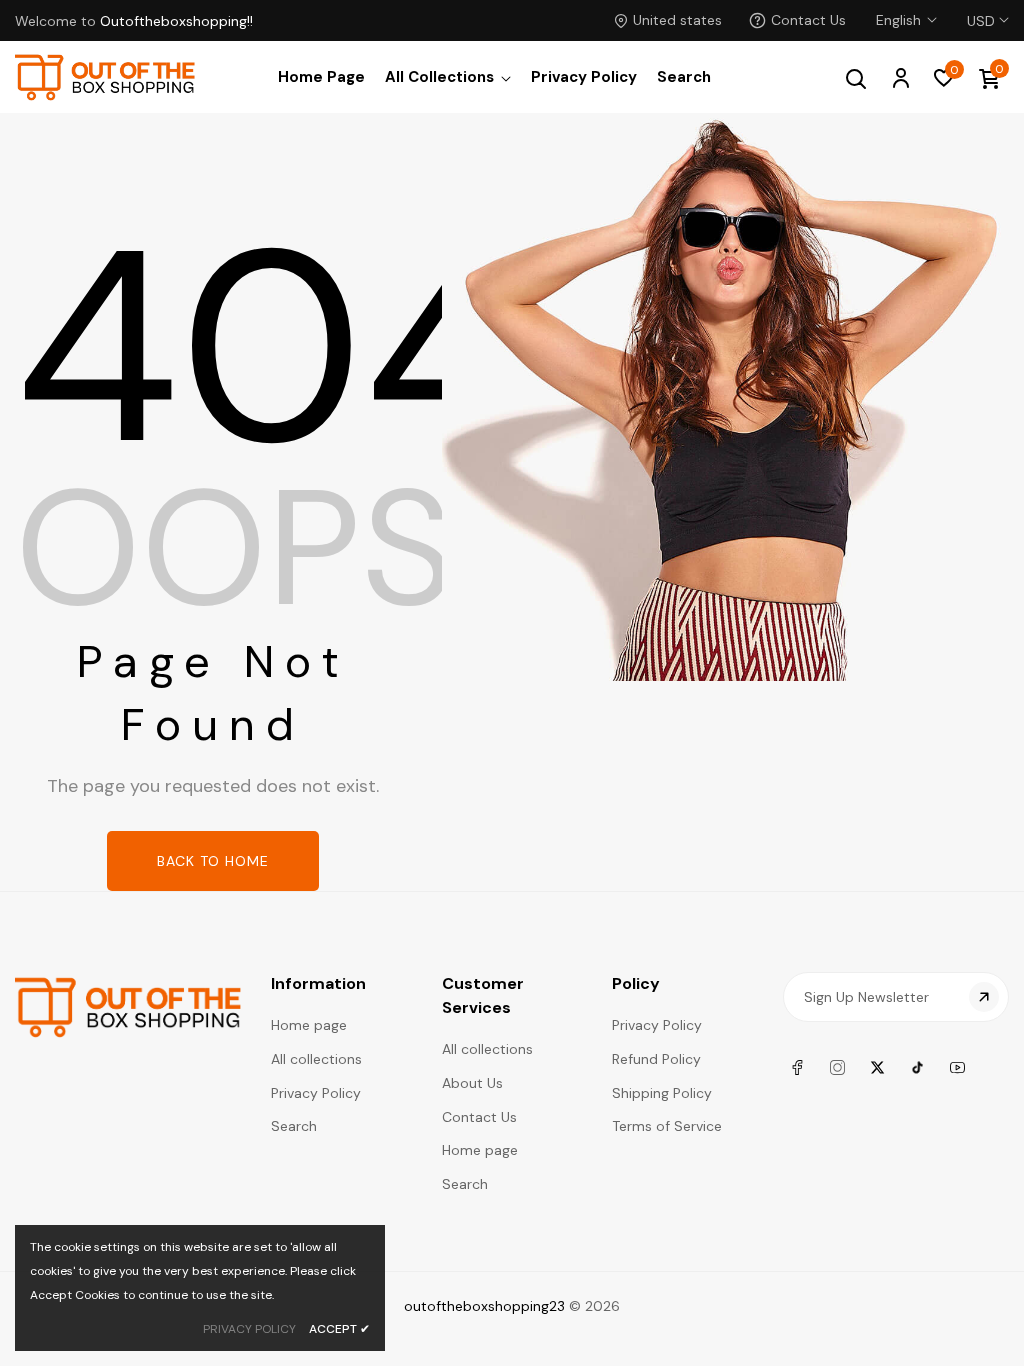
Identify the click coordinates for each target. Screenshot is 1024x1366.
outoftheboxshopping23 (484, 1306)
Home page (309, 1025)
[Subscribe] (984, 997)
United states (677, 20)
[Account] (900, 77)
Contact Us (808, 20)
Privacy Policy (316, 1093)
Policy (636, 983)
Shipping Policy (662, 1093)
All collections (316, 1059)
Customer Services (483, 995)
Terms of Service (667, 1126)
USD (981, 9)
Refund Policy (656, 1059)
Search (294, 1126)
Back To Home (213, 861)
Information (318, 983)
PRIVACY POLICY (249, 1329)
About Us (472, 1083)
